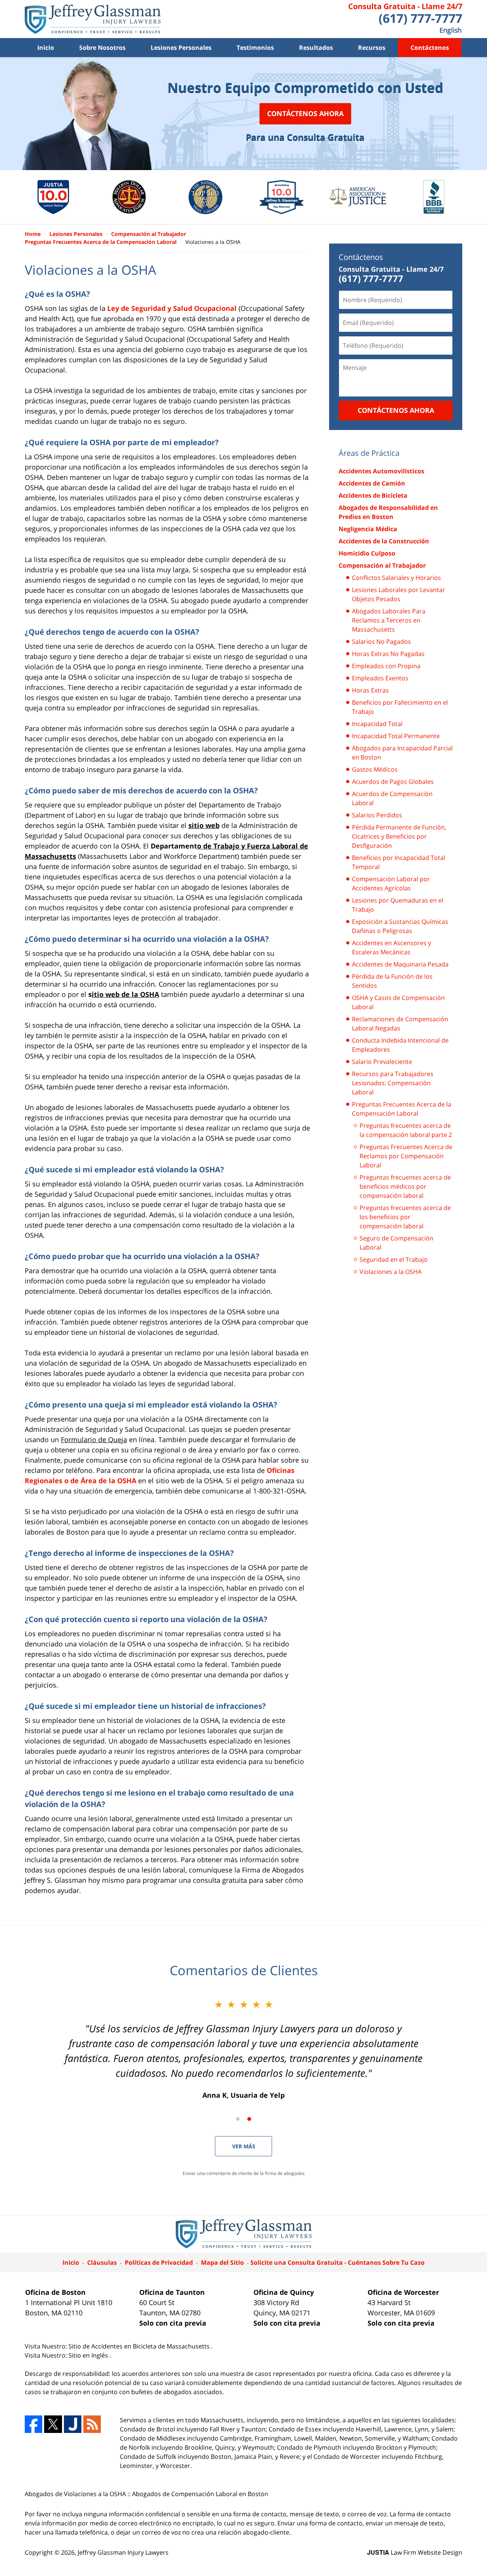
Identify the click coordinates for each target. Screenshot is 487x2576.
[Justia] (73, 2424)
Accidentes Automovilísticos (381, 471)
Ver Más (244, 2146)
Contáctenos (430, 48)
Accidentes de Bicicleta (373, 495)
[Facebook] (33, 2424)
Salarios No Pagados (381, 642)
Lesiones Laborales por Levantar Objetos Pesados (399, 594)
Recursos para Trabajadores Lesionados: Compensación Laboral (393, 1083)
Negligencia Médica (368, 529)
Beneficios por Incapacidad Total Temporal (399, 862)
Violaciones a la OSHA (391, 1272)
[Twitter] (53, 2424)
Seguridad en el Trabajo (394, 1259)
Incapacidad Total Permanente (396, 736)
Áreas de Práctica (369, 453)
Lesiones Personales (181, 48)
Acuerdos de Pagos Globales (393, 782)
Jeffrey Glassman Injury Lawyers (123, 2552)
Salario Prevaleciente (382, 1062)
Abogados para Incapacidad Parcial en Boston (402, 753)
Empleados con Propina (386, 666)
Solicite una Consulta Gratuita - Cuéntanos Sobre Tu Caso (337, 2262)
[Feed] (92, 2424)
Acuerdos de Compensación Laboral (392, 798)
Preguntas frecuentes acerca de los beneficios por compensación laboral (405, 1217)
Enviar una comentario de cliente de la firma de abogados (244, 2173)
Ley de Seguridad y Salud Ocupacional (172, 308)
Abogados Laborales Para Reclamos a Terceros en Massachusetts (389, 620)
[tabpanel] (53, 197)
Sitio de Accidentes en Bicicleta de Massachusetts (140, 2346)
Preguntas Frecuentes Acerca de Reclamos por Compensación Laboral (406, 1156)
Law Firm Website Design (415, 2552)
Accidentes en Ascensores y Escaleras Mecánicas (392, 947)
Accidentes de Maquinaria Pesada (400, 964)
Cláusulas (102, 2262)
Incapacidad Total (377, 724)
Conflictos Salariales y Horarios (396, 578)
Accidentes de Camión (372, 483)
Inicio (46, 48)
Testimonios (255, 48)
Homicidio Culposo (367, 553)
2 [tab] (249, 2119)
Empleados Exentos (380, 678)
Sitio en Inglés (89, 2355)
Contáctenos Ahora (305, 113)
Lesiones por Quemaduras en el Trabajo (398, 905)
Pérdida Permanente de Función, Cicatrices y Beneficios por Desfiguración (399, 836)
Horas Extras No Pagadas (388, 654)
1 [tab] (238, 2119)
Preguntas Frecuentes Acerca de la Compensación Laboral (402, 1109)
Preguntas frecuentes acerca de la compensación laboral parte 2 (406, 1130)
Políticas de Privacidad (159, 2262)
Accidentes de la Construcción (384, 541)
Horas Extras (370, 690)
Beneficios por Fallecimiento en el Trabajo (400, 707)
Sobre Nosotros (102, 48)
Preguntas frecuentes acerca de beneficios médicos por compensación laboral (405, 1186)
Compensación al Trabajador (382, 565)
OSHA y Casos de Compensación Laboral (398, 1002)
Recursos (372, 48)
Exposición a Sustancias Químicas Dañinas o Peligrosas (400, 926)
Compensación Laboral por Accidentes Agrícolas (391, 884)
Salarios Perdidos (377, 815)
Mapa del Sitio (222, 2262)
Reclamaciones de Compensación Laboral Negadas (400, 1024)
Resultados (316, 48)
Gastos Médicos (375, 769)
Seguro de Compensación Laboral (396, 1243)
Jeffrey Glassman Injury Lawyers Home (93, 19)
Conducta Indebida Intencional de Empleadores (400, 1045)
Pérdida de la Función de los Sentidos (392, 981)
